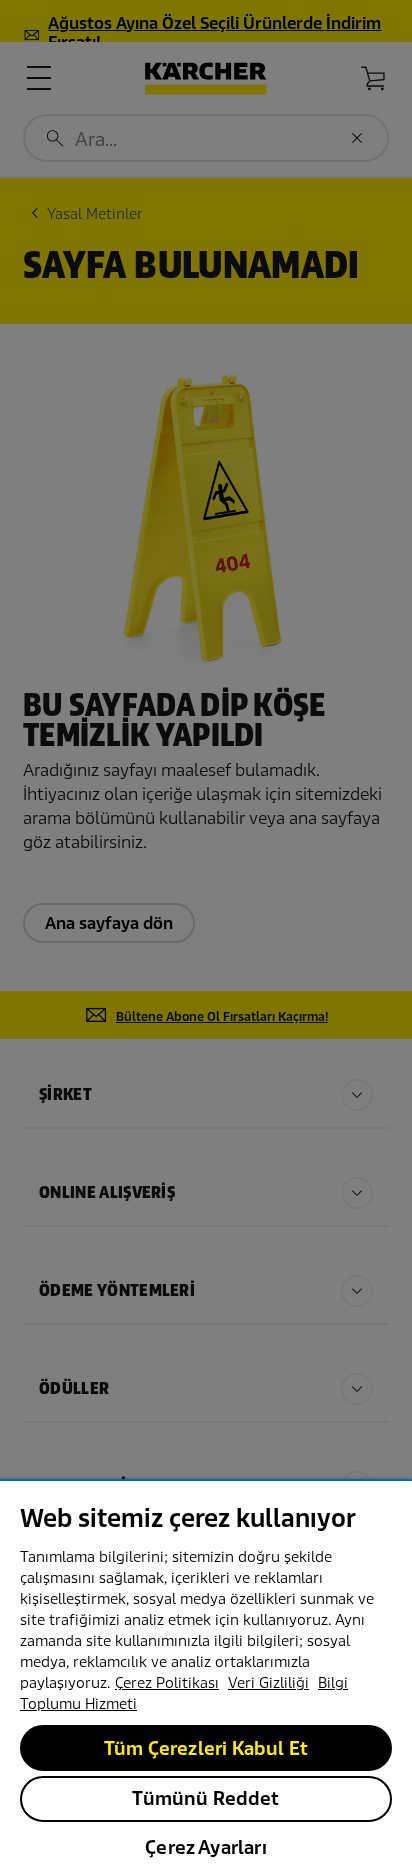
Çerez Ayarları (206, 1847)
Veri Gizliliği (268, 1683)
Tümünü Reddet (205, 1798)
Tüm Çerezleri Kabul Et (206, 1748)
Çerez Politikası (167, 1683)
